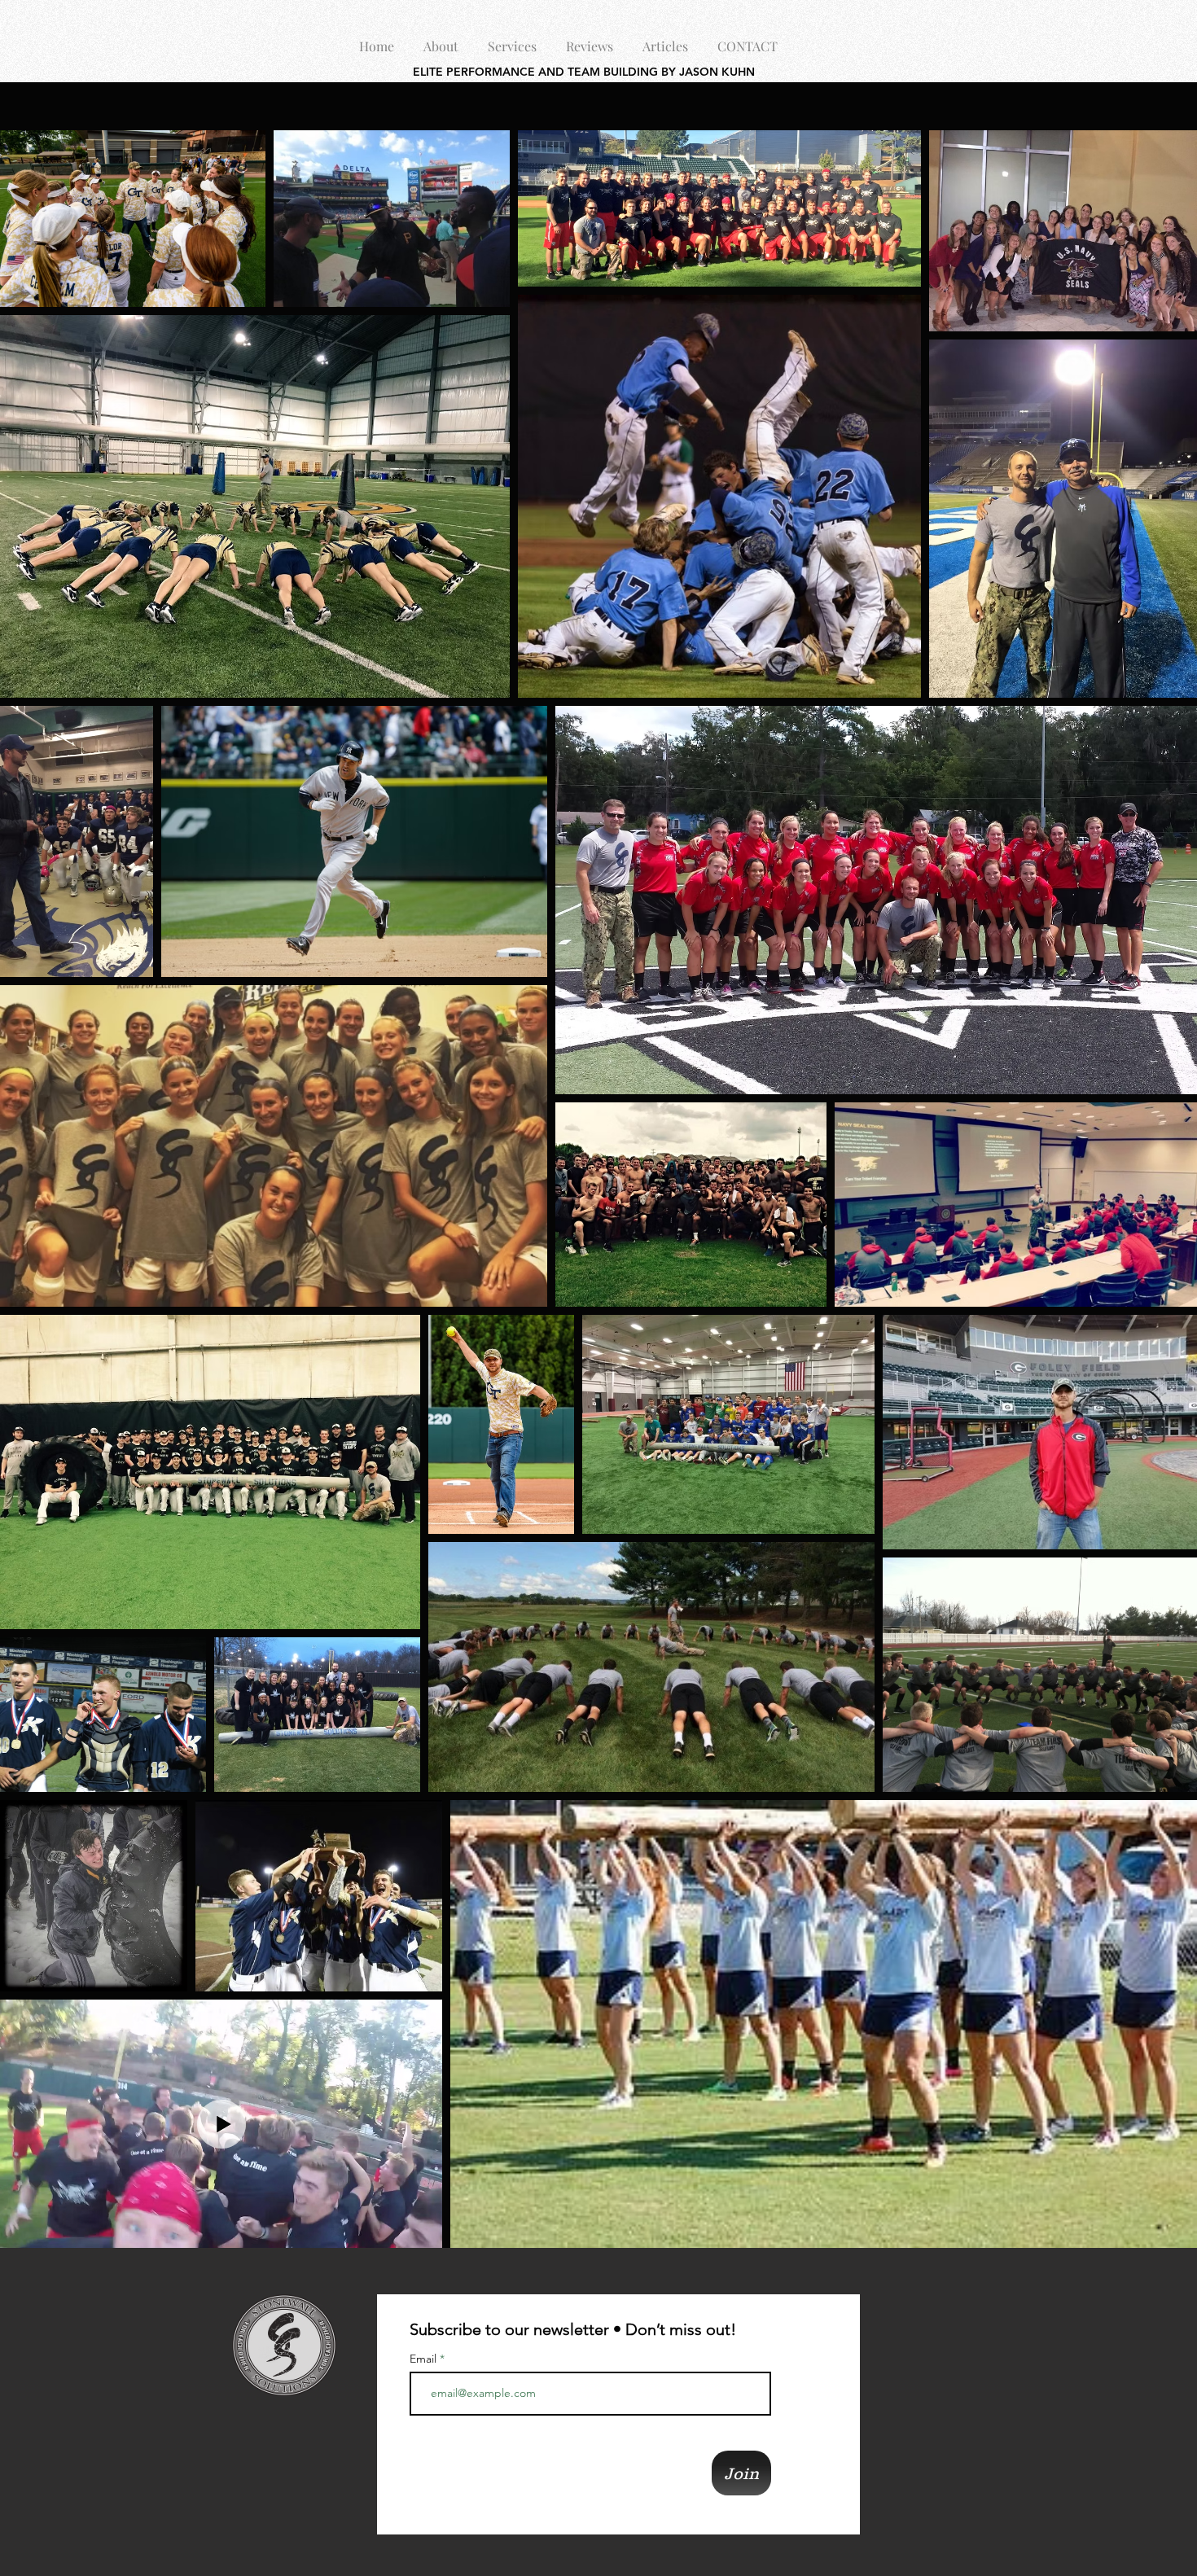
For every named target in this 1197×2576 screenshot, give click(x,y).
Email (425, 2359)
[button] (441, 39)
